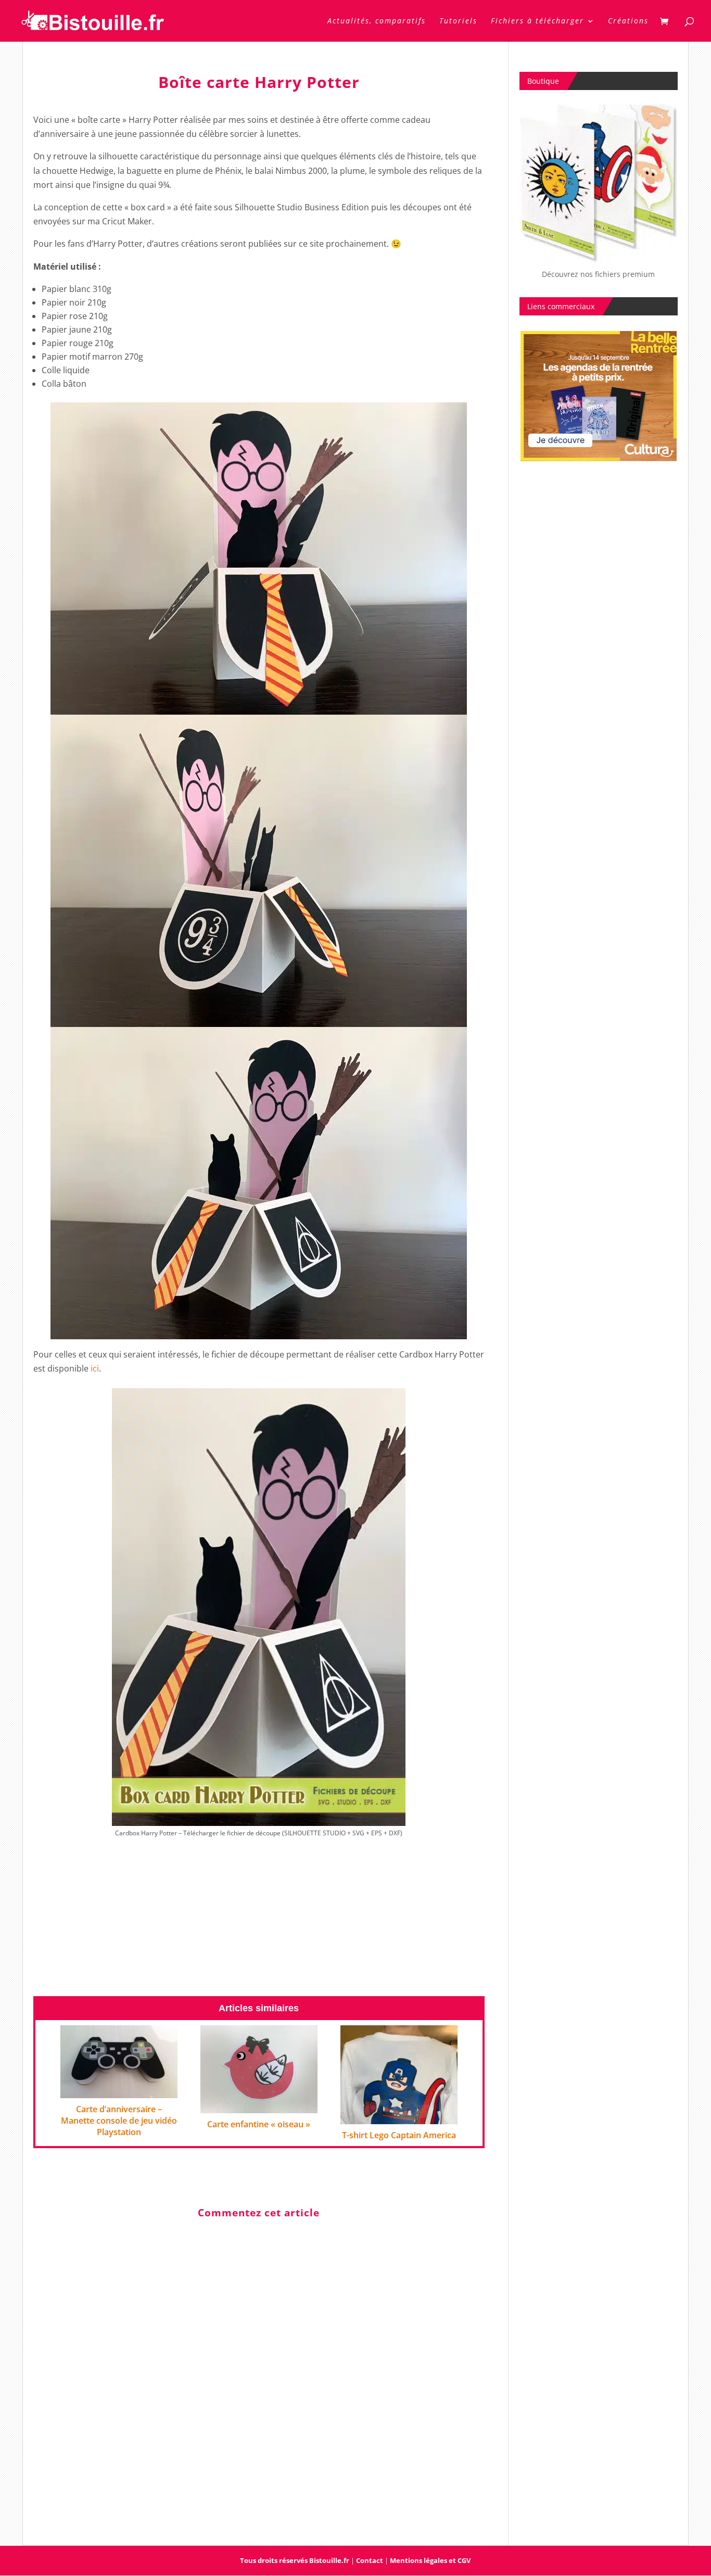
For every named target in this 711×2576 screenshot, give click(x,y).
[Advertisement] (259, 1922)
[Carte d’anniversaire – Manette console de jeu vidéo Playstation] (119, 2091)
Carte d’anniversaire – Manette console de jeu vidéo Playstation (119, 2121)
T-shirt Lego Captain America (399, 2135)
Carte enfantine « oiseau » (259, 2124)
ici (95, 1368)
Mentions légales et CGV (430, 2560)
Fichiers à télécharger (537, 21)
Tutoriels (458, 21)
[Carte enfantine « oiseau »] (259, 2105)
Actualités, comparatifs (377, 21)
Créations (628, 21)
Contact (370, 2560)
